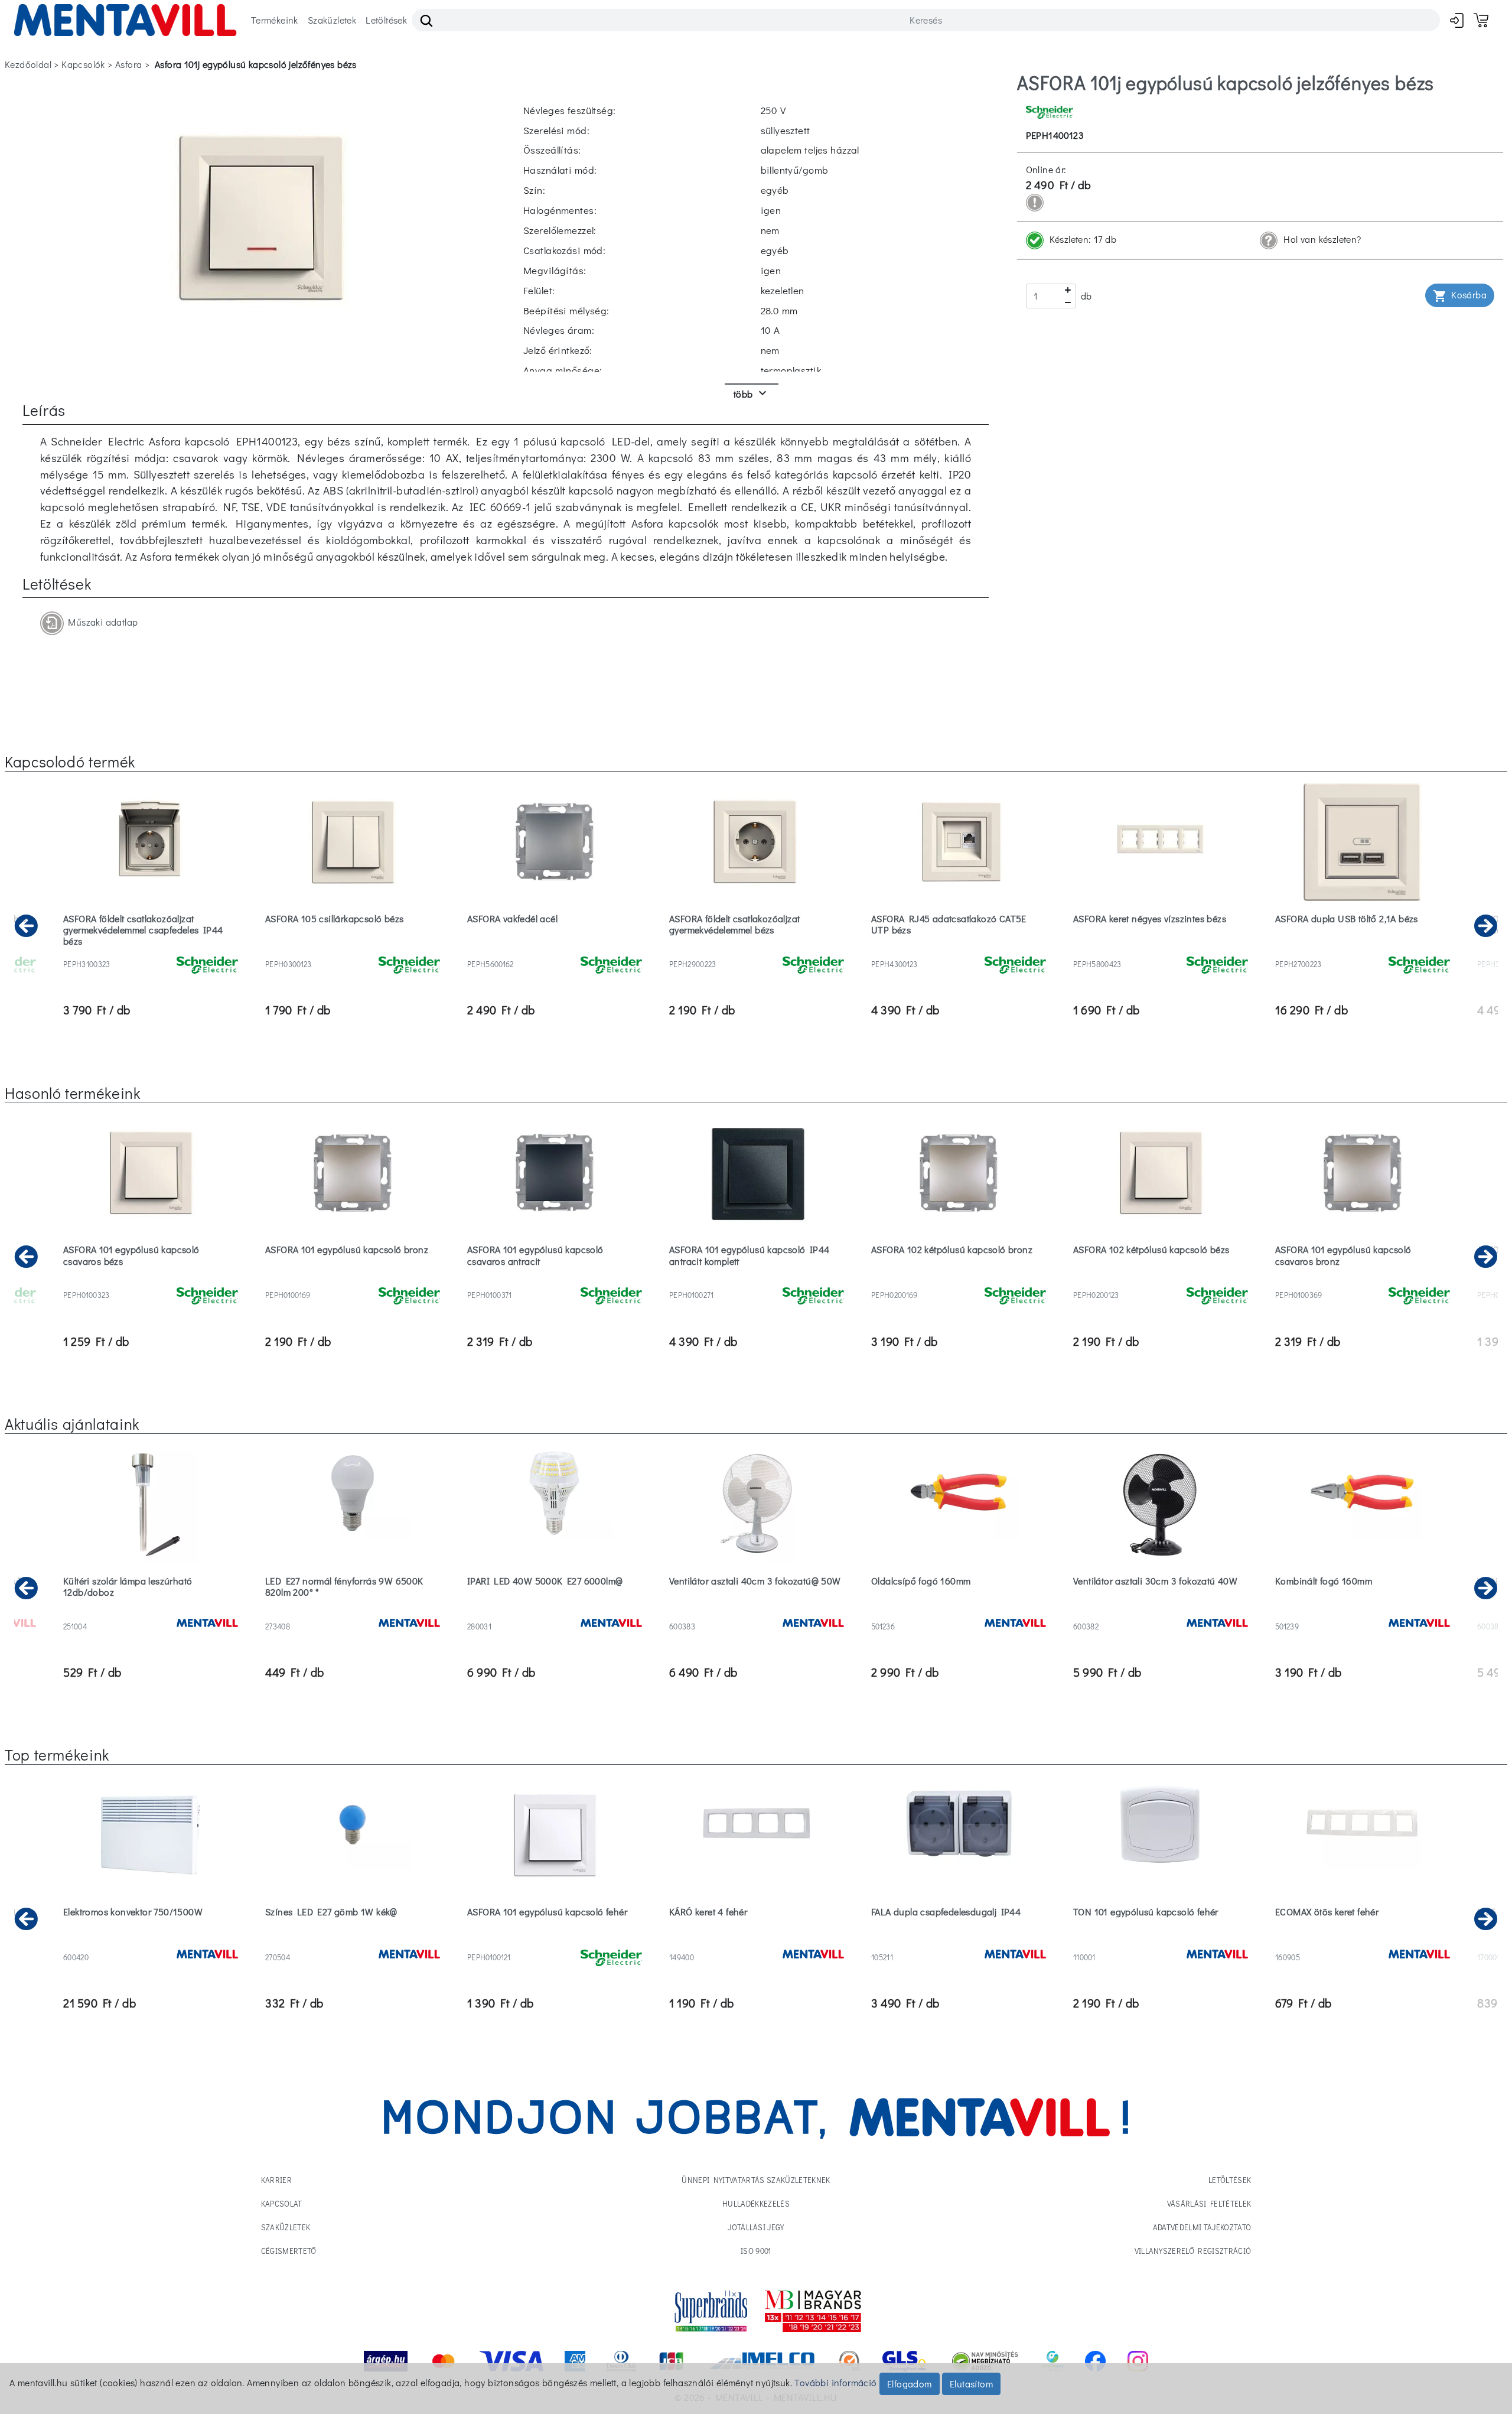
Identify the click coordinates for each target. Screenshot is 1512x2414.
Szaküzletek (332, 20)
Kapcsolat (282, 2203)
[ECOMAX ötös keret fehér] (1363, 1942)
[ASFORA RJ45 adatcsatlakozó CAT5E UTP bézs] (959, 949)
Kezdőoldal (28, 64)
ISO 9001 (756, 2251)
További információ (835, 2382)
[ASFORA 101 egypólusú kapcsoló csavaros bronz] (1363, 1280)
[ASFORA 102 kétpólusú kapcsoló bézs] (1161, 1280)
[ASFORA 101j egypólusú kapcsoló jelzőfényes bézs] (260, 217)
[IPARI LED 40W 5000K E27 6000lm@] (555, 1611)
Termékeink (275, 20)
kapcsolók (83, 64)
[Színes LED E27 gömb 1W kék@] (353, 1942)
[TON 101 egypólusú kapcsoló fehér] (1161, 1942)
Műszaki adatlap (101, 622)
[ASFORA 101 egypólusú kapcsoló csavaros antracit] (555, 1280)
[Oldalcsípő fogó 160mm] (959, 1611)
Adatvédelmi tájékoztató (1202, 2227)
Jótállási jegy (756, 2227)
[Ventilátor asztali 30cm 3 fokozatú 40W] (1161, 1611)
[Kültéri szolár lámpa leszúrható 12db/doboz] (151, 1611)
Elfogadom (910, 2384)
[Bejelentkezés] (1457, 20)
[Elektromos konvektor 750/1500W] (151, 1942)
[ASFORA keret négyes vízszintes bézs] (1161, 949)
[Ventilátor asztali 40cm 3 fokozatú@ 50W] (757, 1611)
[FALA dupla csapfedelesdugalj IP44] (959, 1942)
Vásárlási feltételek (1209, 2203)
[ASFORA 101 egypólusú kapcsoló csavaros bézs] (151, 1280)
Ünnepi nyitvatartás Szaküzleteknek (756, 2180)
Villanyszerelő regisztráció (1193, 2251)
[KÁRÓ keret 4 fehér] (757, 1942)
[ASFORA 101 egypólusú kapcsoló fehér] (555, 1942)
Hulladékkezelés (756, 2203)
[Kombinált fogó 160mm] (1363, 1611)
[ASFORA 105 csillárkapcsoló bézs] (353, 949)
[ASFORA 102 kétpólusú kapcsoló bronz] (959, 1280)
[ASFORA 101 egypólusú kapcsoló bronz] (353, 1280)
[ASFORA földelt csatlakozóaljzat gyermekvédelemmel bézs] (757, 949)
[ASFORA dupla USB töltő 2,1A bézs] (1363, 949)
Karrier (276, 2180)
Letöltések (386, 20)
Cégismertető (289, 2251)
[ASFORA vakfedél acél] (555, 949)
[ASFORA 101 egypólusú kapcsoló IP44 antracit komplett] (757, 1280)
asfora (128, 64)
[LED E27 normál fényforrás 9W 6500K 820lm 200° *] (353, 1611)
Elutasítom (971, 2384)
